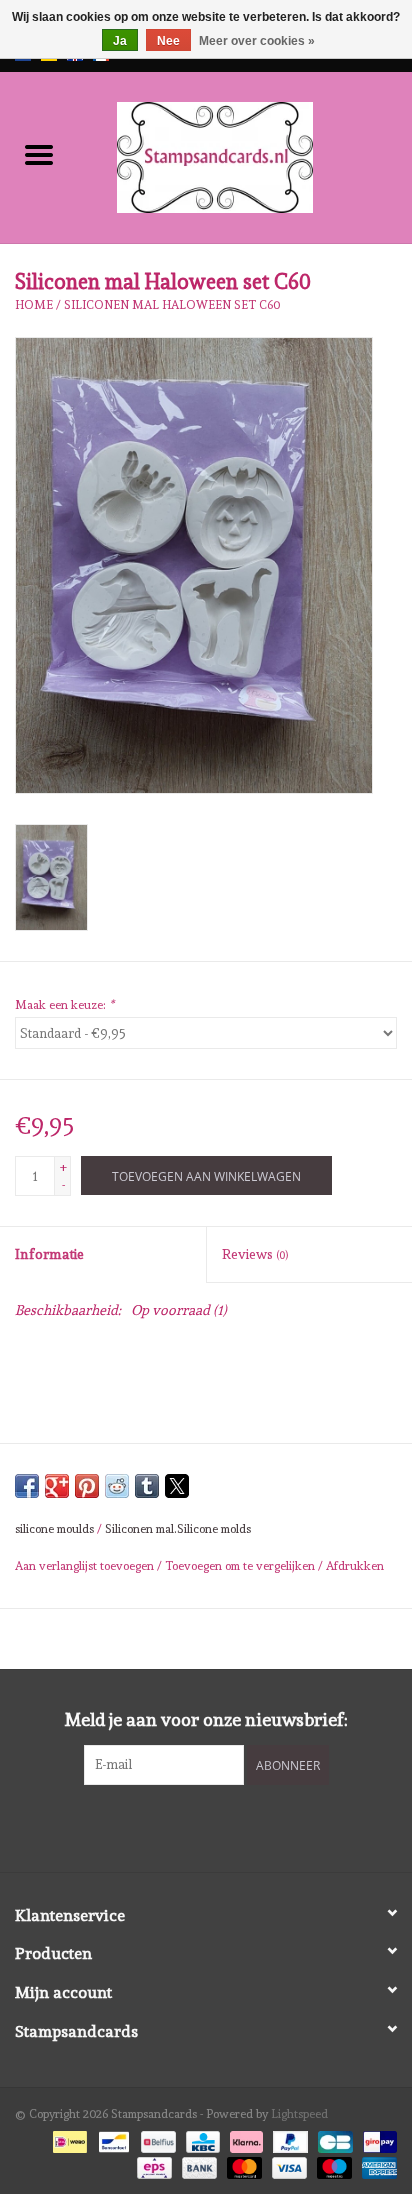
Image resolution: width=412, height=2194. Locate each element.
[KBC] (201, 2139)
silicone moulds (54, 1529)
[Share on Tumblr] (147, 1486)
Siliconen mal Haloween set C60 (172, 305)
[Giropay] (376, 2139)
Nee (168, 41)
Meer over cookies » (257, 41)
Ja (120, 41)
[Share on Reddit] (117, 1486)
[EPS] (152, 2165)
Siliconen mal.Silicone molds (178, 1529)
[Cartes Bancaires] (333, 2139)
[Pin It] (87, 1486)
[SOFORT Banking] (244, 2139)
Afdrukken (355, 1566)
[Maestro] (332, 2165)
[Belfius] (156, 2139)
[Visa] (287, 2165)
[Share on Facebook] (27, 1486)
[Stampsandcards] (245, 154)
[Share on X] (177, 1486)
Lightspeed (299, 2114)
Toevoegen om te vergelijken (241, 1566)
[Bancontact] (112, 2139)
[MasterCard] (242, 2165)
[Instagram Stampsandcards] (224, 1826)
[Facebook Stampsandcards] (189, 1826)
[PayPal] (288, 2139)
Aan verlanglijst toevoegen (86, 1566)
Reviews (255, 1254)
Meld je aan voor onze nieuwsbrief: (206, 1719)
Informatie (49, 1254)
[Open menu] (39, 154)
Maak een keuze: (64, 1005)
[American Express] (376, 2165)
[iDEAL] (68, 2139)
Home (34, 305)
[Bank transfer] (197, 2165)
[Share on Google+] (57, 1486)
